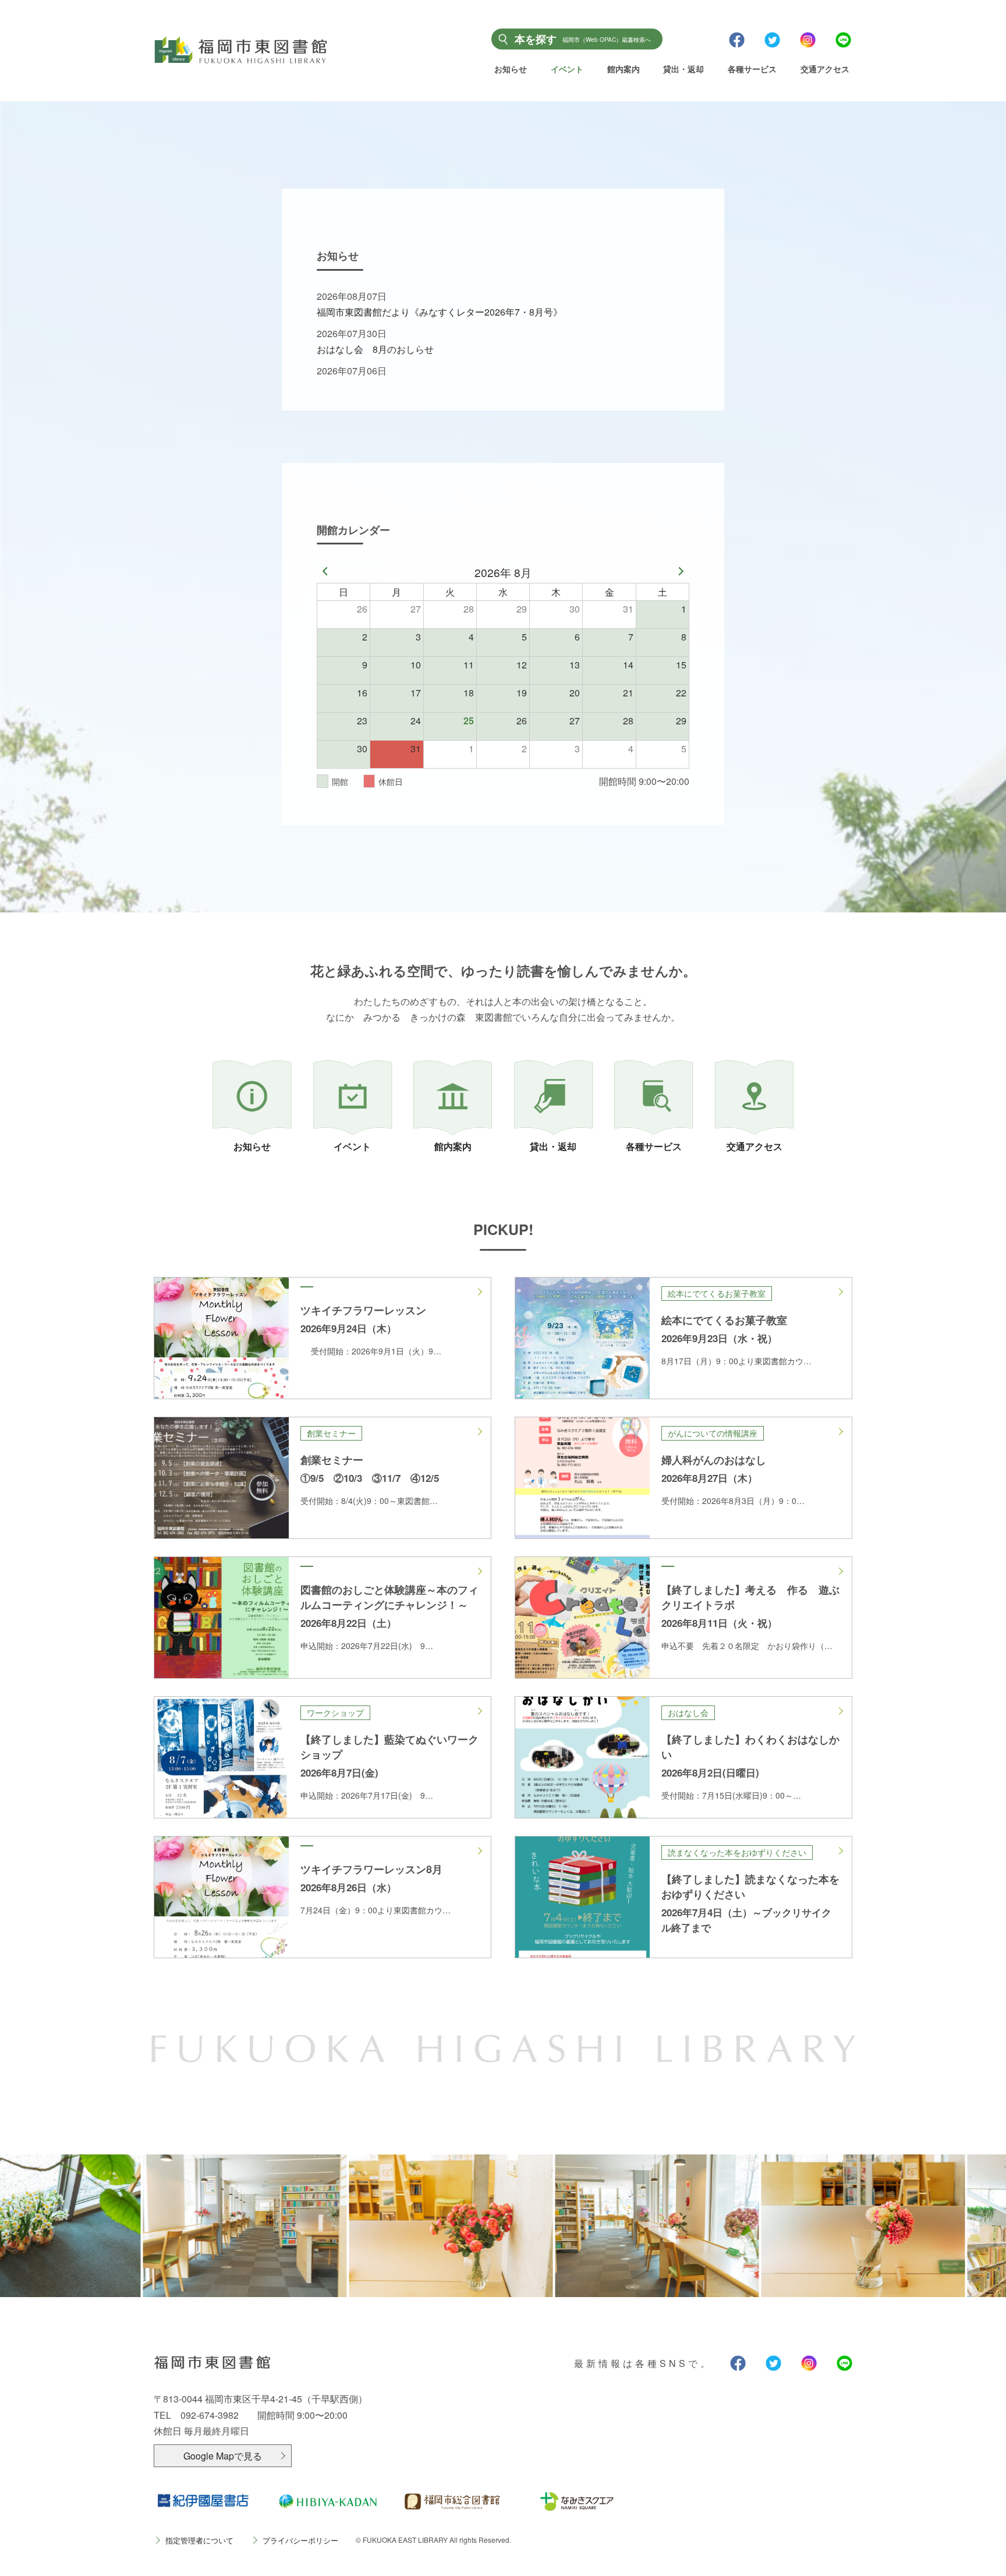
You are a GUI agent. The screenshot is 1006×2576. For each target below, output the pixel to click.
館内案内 (624, 69)
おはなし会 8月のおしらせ (375, 349)
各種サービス (752, 69)
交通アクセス (825, 69)
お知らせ (511, 69)
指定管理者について (199, 2540)
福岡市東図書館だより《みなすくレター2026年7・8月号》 (440, 312)
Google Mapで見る (223, 2456)
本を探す (583, 39)
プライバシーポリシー (300, 2540)
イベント (567, 69)
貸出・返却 (683, 69)
